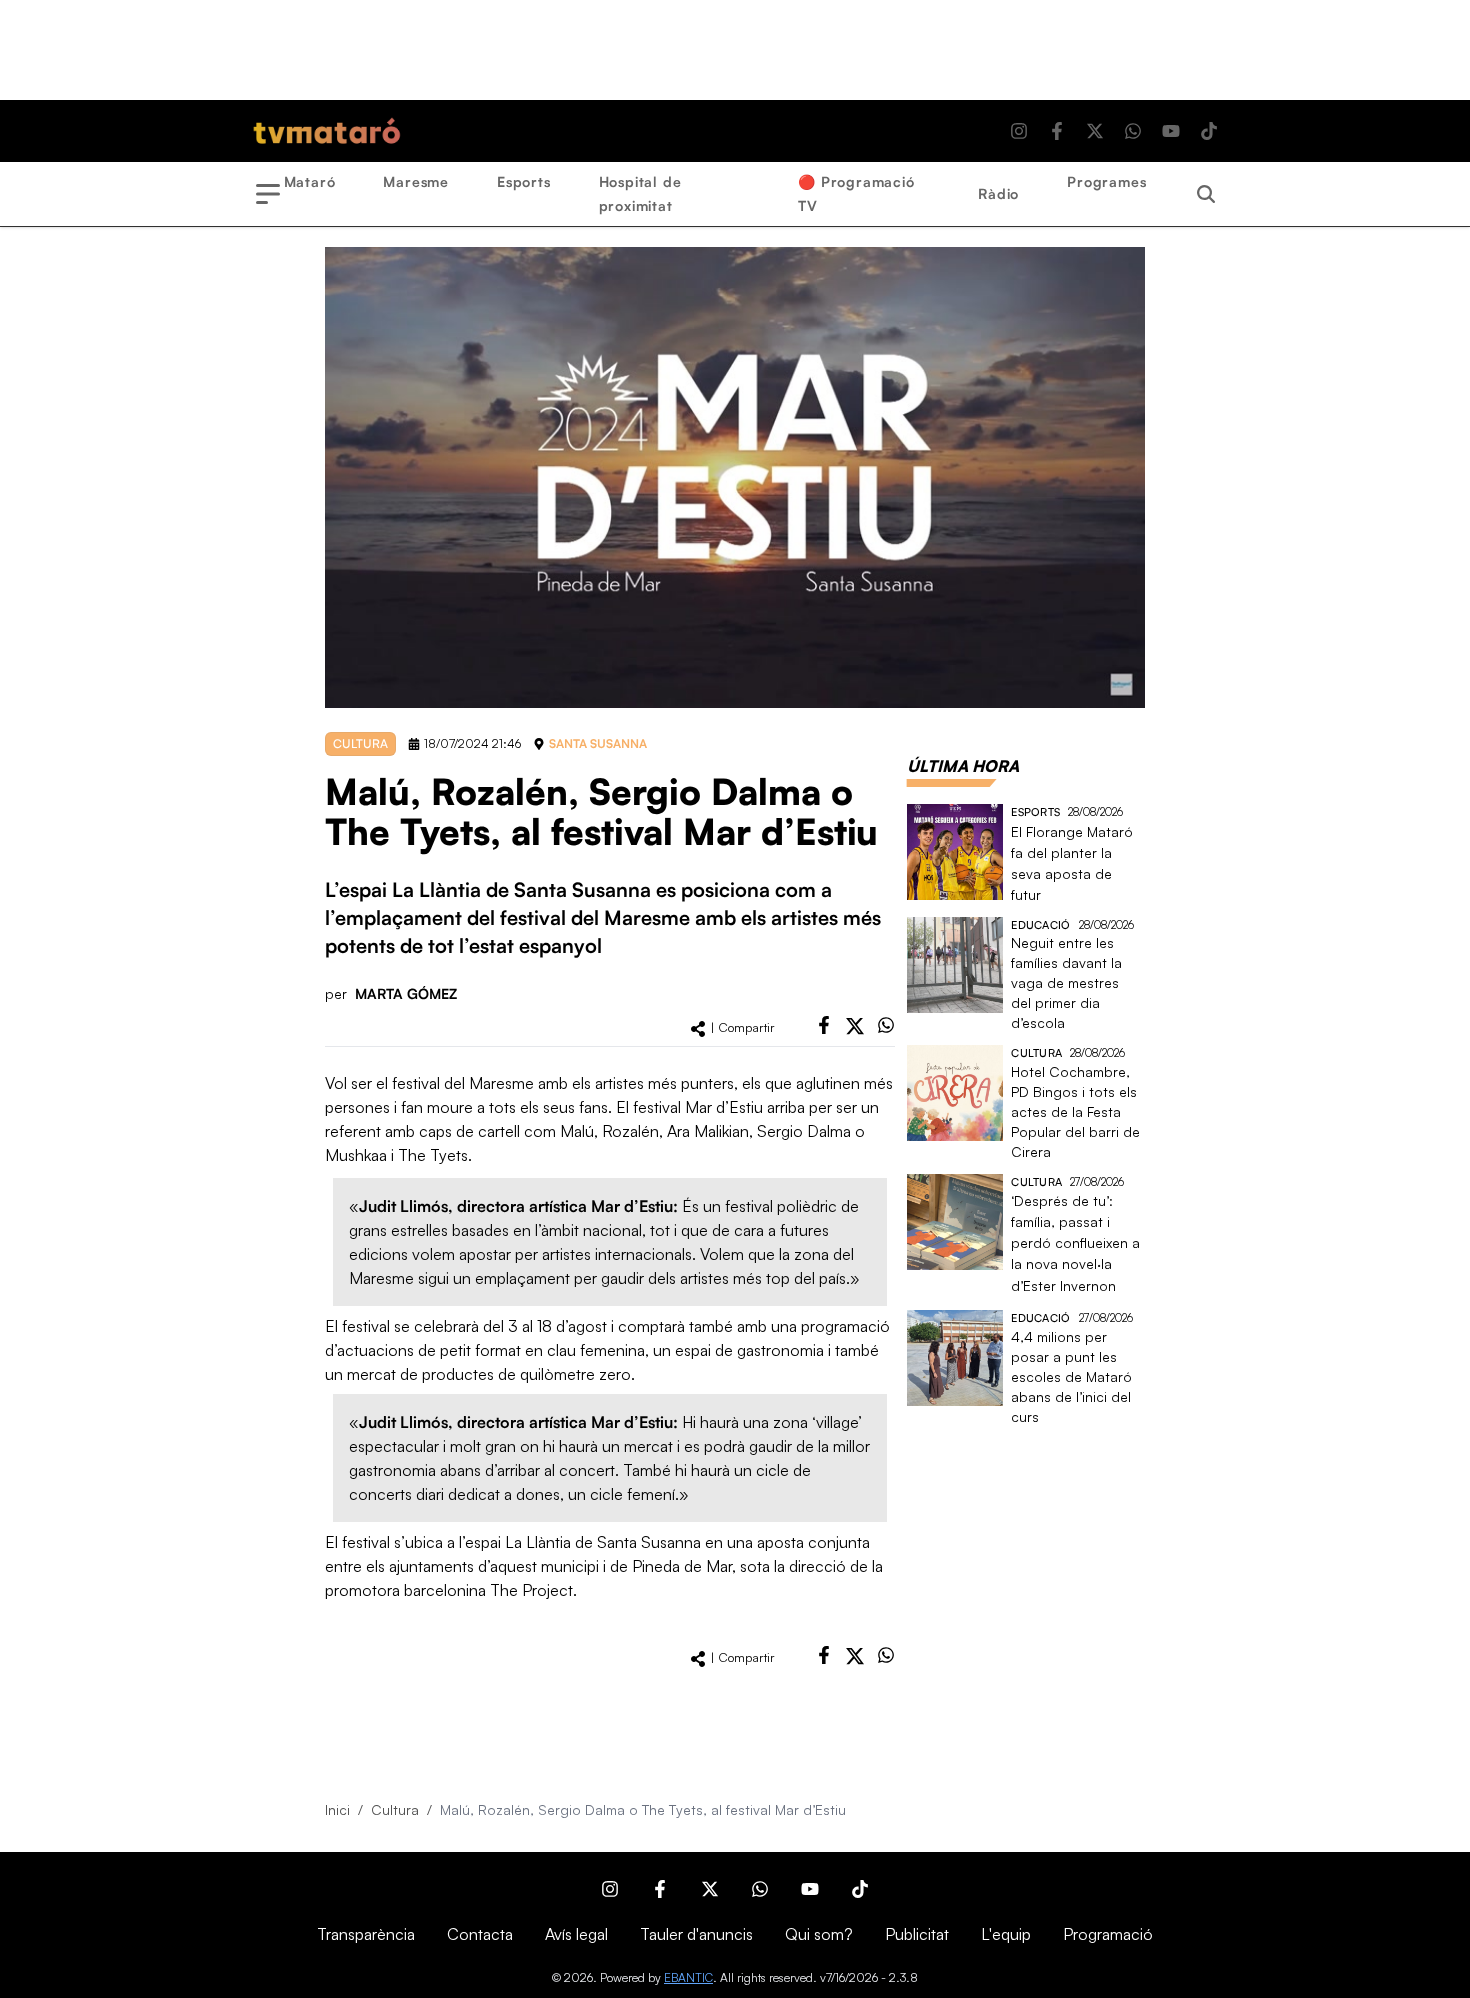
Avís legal (576, 1934)
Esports (524, 181)
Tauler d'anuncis (696, 1934)
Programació (1108, 1934)
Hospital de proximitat (640, 193)
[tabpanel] (1026, 1115)
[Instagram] (1019, 131)
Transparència (366, 1934)
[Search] (1206, 194)
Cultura (395, 1809)
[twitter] (855, 1026)
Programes (1106, 181)
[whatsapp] (886, 1025)
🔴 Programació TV (856, 193)
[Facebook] (1057, 131)
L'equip (1006, 1934)
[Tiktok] (1209, 131)
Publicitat (917, 1934)
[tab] (963, 766)
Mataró (310, 181)
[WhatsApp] (1133, 131)
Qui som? (819, 1934)
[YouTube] (1171, 131)
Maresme (416, 181)
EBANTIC (688, 1977)
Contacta (480, 1934)
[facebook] (824, 1025)
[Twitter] (1095, 131)
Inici (337, 1809)
